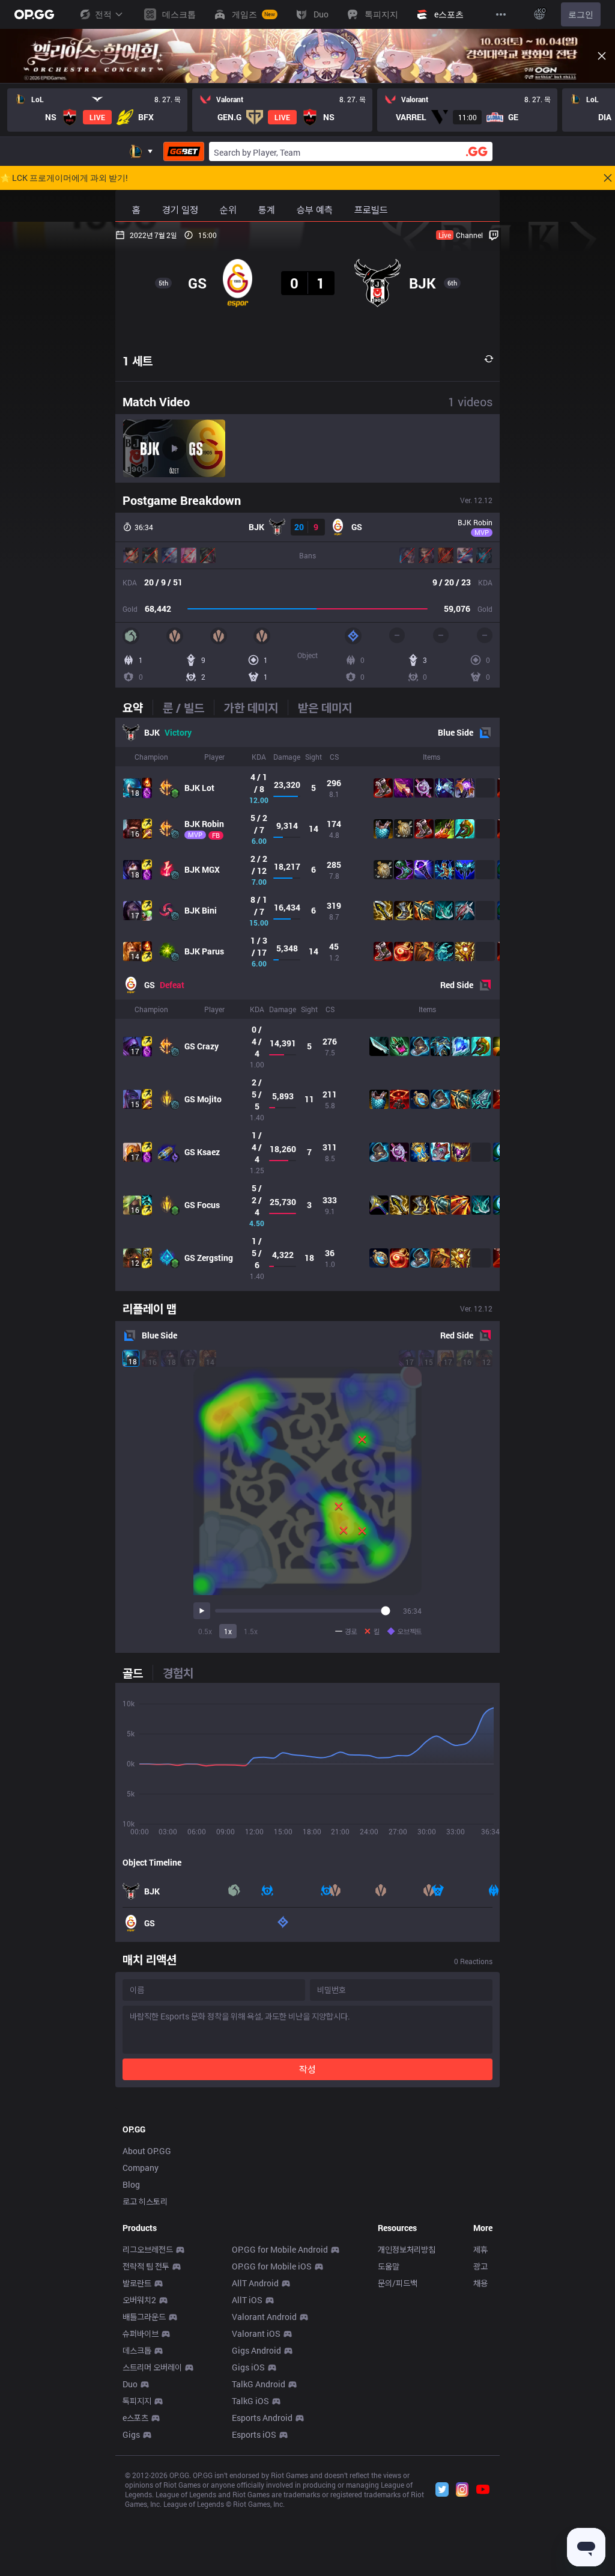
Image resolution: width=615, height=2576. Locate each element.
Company (141, 2168)
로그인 (581, 14)
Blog (131, 2184)
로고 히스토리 (145, 2201)
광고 (480, 2266)
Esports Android (262, 2418)
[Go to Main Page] (34, 14)
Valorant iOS (256, 2333)
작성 (307, 2069)
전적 (103, 14)
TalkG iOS (250, 2401)
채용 (480, 2283)
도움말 (389, 2266)
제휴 (480, 2249)
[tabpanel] (307, 1004)
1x (228, 1631)
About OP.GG (147, 2151)
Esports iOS (254, 2434)
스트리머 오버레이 (152, 2367)
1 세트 (138, 361)
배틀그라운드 (144, 2317)
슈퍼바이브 (141, 2333)
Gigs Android (256, 2350)
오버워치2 (139, 2300)
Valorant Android (264, 2317)
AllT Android (255, 2283)
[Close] (602, 56)
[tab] (138, 707)
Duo (130, 2384)
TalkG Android (259, 2384)
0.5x (205, 1631)
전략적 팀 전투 (146, 2266)
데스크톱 (137, 2350)
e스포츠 (135, 2418)
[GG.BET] (184, 151)
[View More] (501, 14)
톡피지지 (137, 2401)
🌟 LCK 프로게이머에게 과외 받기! (64, 178)
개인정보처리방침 (407, 2249)
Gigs (131, 2434)
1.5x (251, 1631)
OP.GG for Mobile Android (280, 2249)
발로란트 (137, 2283)
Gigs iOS (248, 2367)
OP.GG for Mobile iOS (272, 2266)
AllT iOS (247, 2300)
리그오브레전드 (148, 2249)
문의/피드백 (398, 2283)
